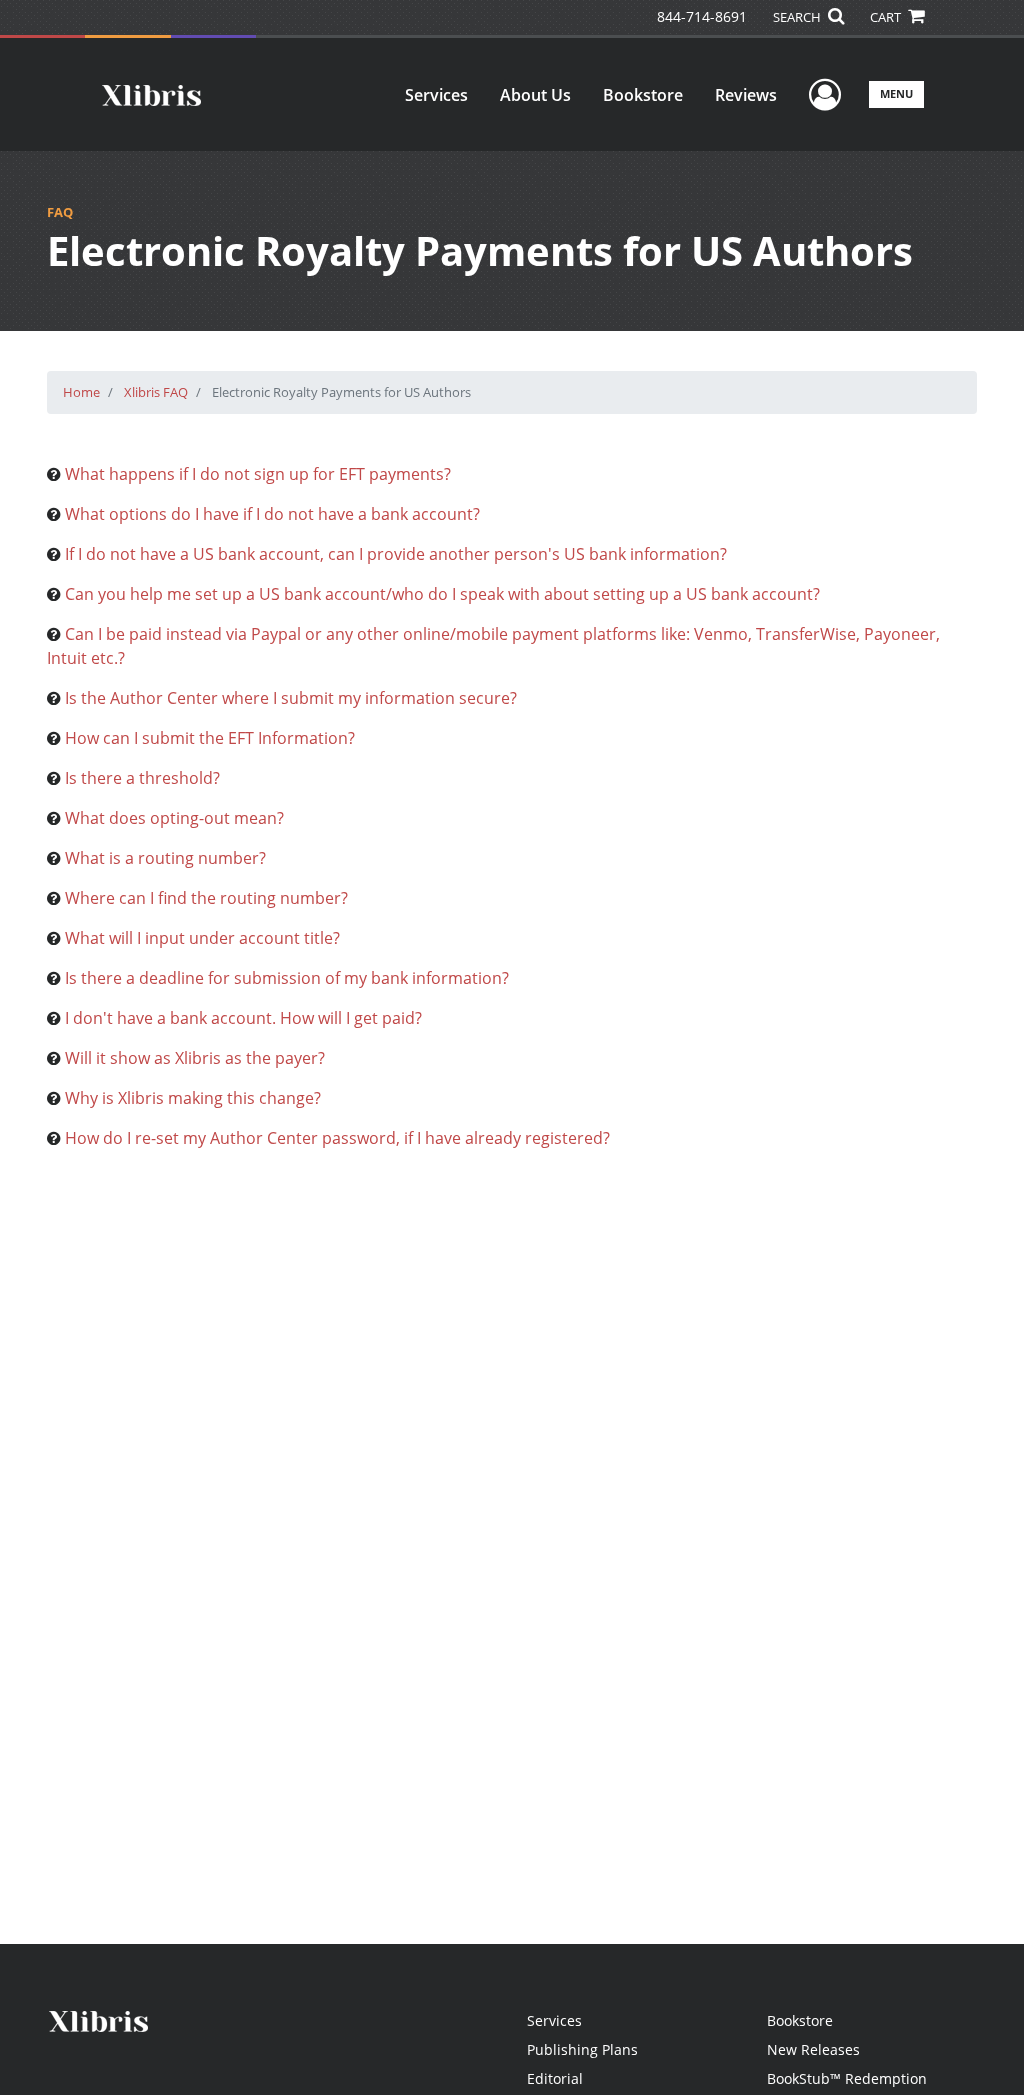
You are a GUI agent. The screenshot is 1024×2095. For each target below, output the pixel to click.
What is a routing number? (165, 858)
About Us (535, 95)
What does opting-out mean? (174, 818)
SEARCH (798, 17)
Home (81, 392)
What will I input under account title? (202, 938)
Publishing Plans (582, 2049)
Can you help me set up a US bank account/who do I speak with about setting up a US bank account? (442, 594)
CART (887, 17)
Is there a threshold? (142, 778)
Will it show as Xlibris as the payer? (195, 1058)
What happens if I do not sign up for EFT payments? (258, 474)
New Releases (813, 2049)
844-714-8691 (702, 16)
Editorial (555, 2078)
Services (436, 95)
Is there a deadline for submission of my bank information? (287, 978)
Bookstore (643, 95)
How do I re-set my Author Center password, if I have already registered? (337, 1138)
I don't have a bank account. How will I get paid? (243, 1018)
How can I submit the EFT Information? (210, 738)
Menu (896, 93)
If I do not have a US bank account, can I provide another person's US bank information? (396, 554)
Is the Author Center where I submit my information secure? (291, 698)
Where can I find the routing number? (206, 898)
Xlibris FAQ (156, 392)
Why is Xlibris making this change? (193, 1098)
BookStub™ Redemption (847, 2078)
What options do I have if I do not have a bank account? (272, 514)
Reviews (746, 95)
